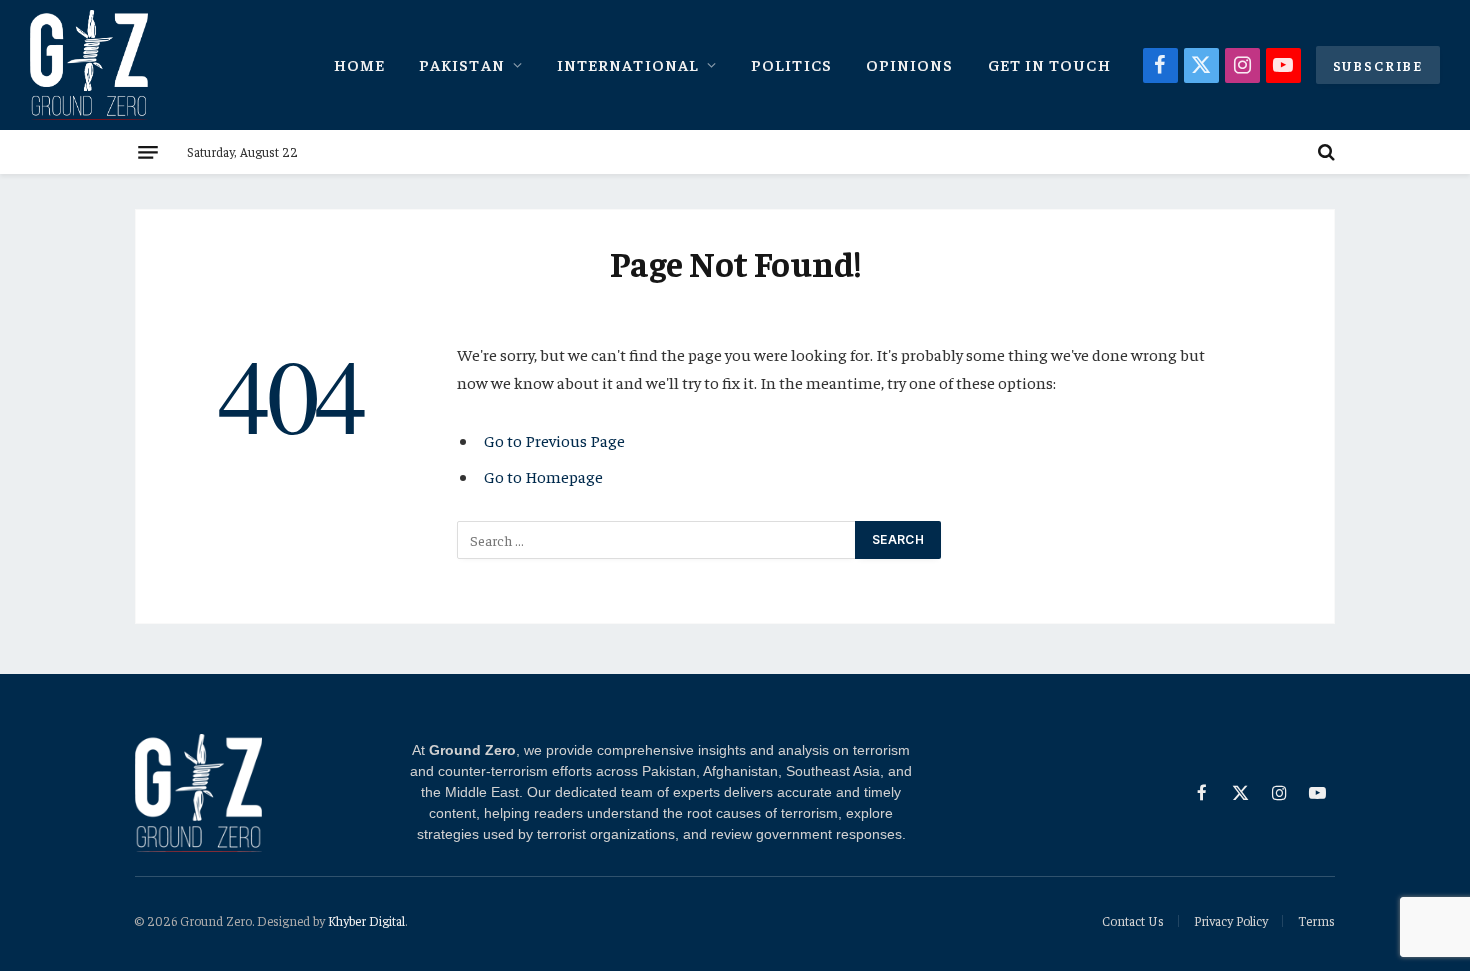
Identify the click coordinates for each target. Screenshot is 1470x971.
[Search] (1324, 152)
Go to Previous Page (554, 440)
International (628, 64)
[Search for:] (657, 540)
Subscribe (1378, 65)
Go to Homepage (543, 476)
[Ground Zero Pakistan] (89, 65)
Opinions (910, 64)
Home (359, 64)
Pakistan (462, 64)
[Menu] (148, 152)
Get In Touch (1049, 64)
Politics (791, 64)
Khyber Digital (366, 920)
